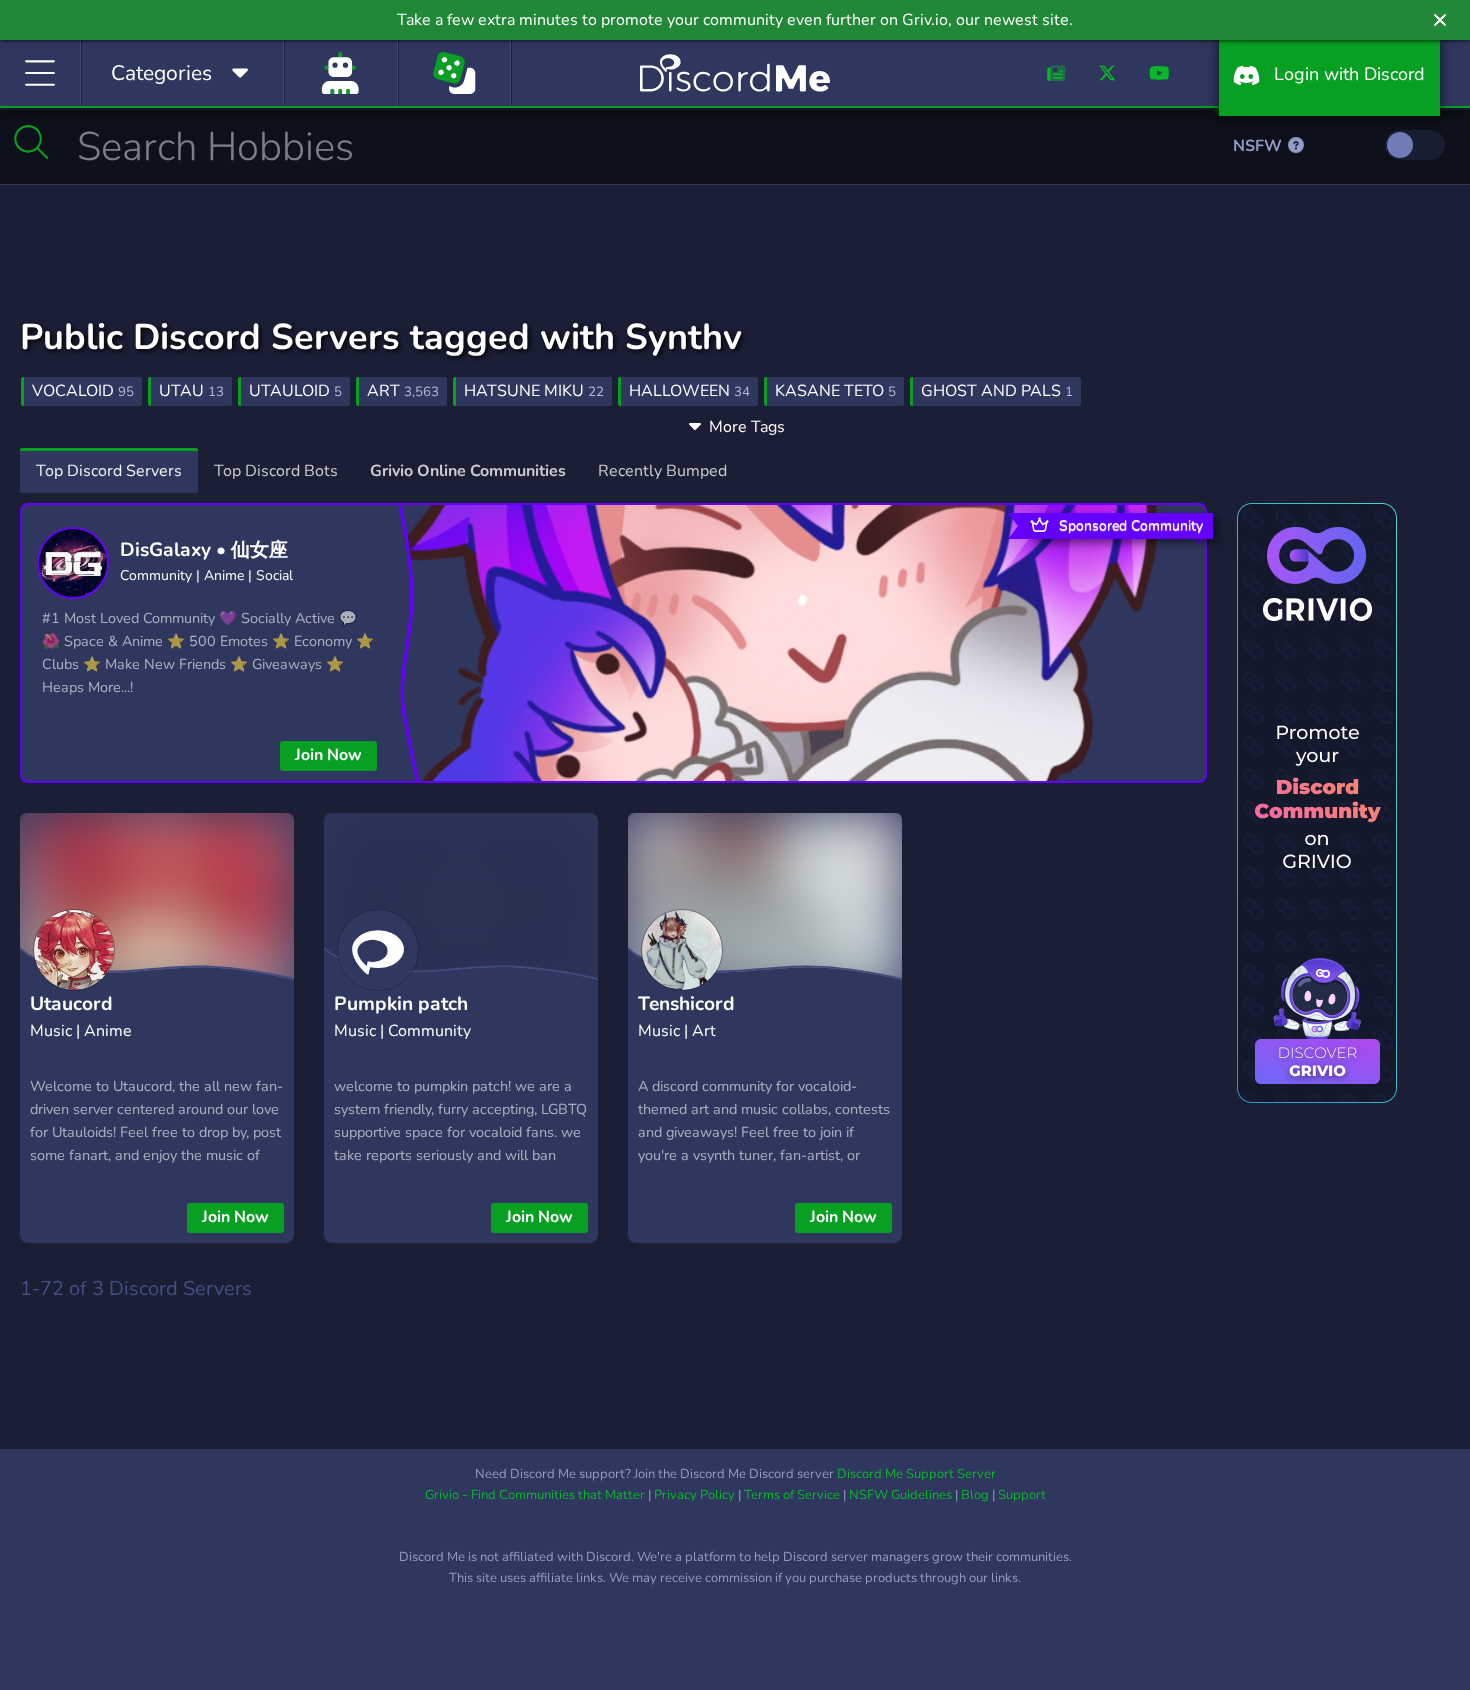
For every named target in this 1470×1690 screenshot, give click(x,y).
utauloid (295, 391)
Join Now (328, 755)
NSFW (1259, 146)
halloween (689, 391)
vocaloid (83, 391)
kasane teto (835, 391)
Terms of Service (792, 1495)
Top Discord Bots (276, 471)
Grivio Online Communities (468, 471)
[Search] (31, 142)
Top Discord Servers (109, 471)
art (403, 391)
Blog (975, 1495)
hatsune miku (534, 391)
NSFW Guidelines (900, 1495)
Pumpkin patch (401, 1004)
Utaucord (71, 1004)
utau (191, 391)
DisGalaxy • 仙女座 (204, 550)
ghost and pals (997, 391)
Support (1022, 1495)
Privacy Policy (694, 1495)
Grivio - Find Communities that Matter (535, 1495)
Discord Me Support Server (916, 1474)
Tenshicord (686, 1004)
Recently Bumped (662, 471)
